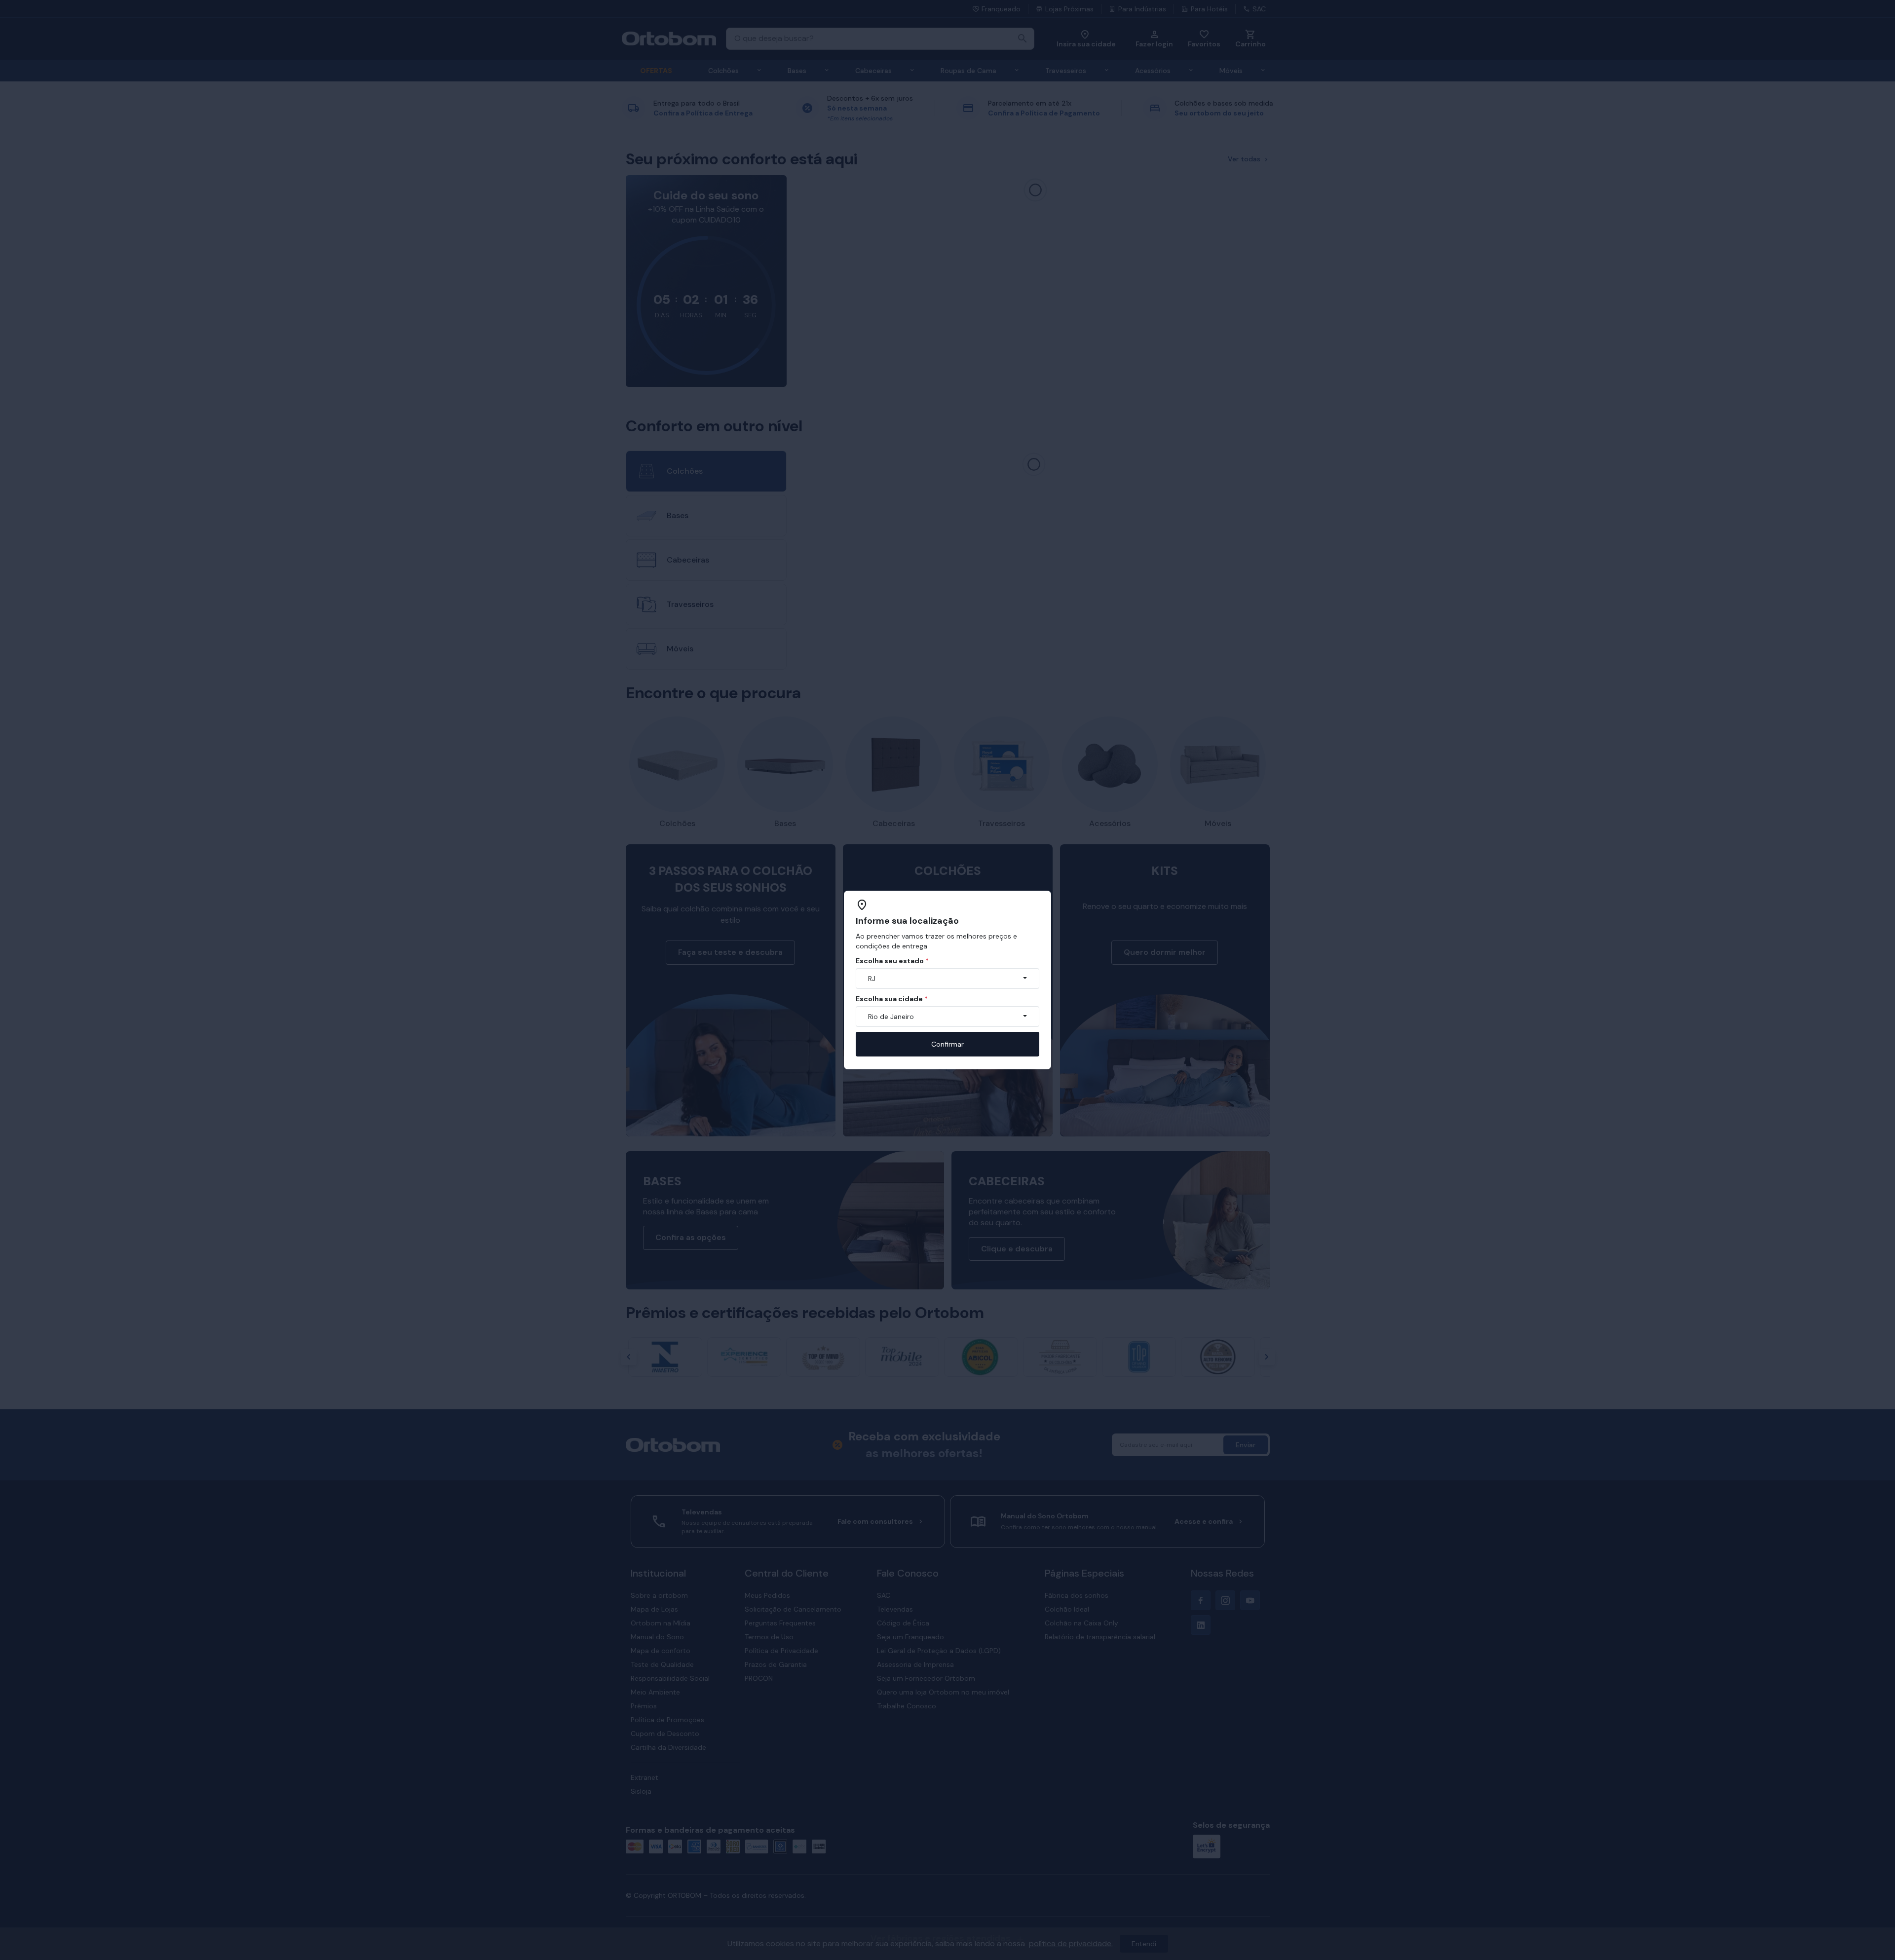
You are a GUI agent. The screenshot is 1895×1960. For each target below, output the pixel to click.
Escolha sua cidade (892, 999)
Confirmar (947, 1044)
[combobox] (947, 979)
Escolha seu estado (892, 961)
